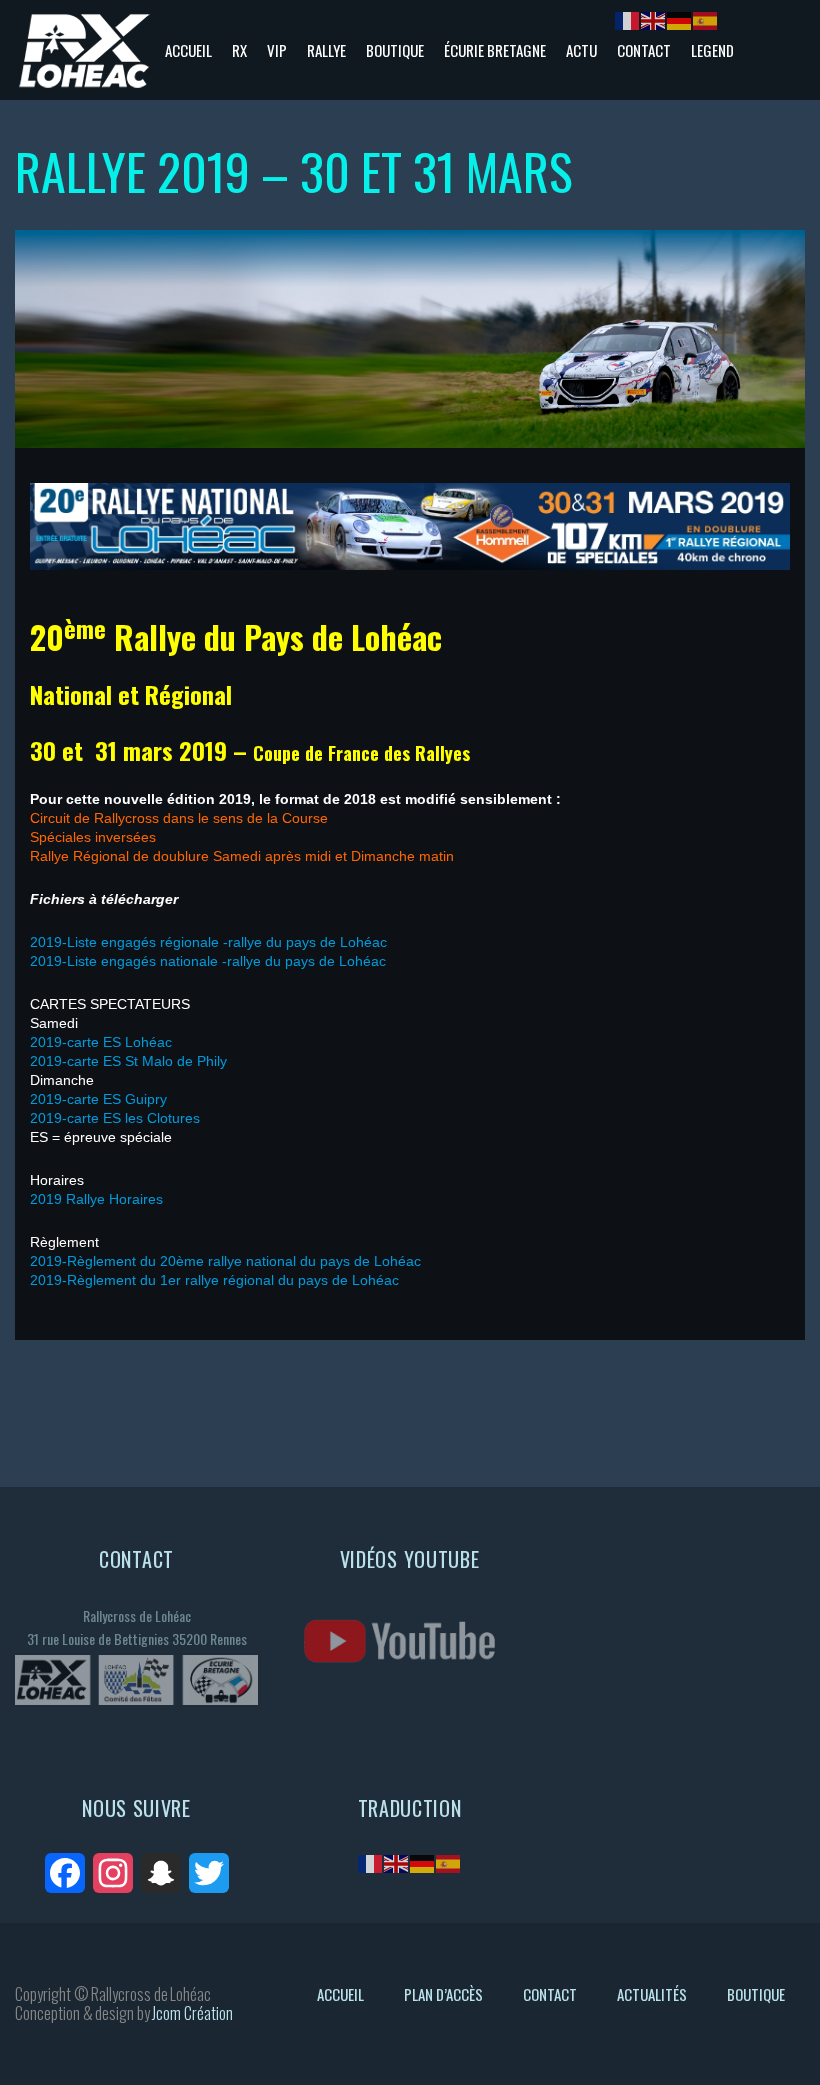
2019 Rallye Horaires (96, 1199)
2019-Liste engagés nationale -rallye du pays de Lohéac (208, 961)
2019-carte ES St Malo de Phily (128, 1061)
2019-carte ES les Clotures (115, 1118)
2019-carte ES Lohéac (101, 1042)
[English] (397, 1862)
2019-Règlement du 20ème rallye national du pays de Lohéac (225, 1261)
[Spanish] (449, 1862)
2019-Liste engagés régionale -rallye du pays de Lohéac (208, 942)
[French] (371, 1862)
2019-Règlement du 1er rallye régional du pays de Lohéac (214, 1280)
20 (38, 1099)
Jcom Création (192, 2013)
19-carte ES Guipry (106, 1099)
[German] (423, 1862)
